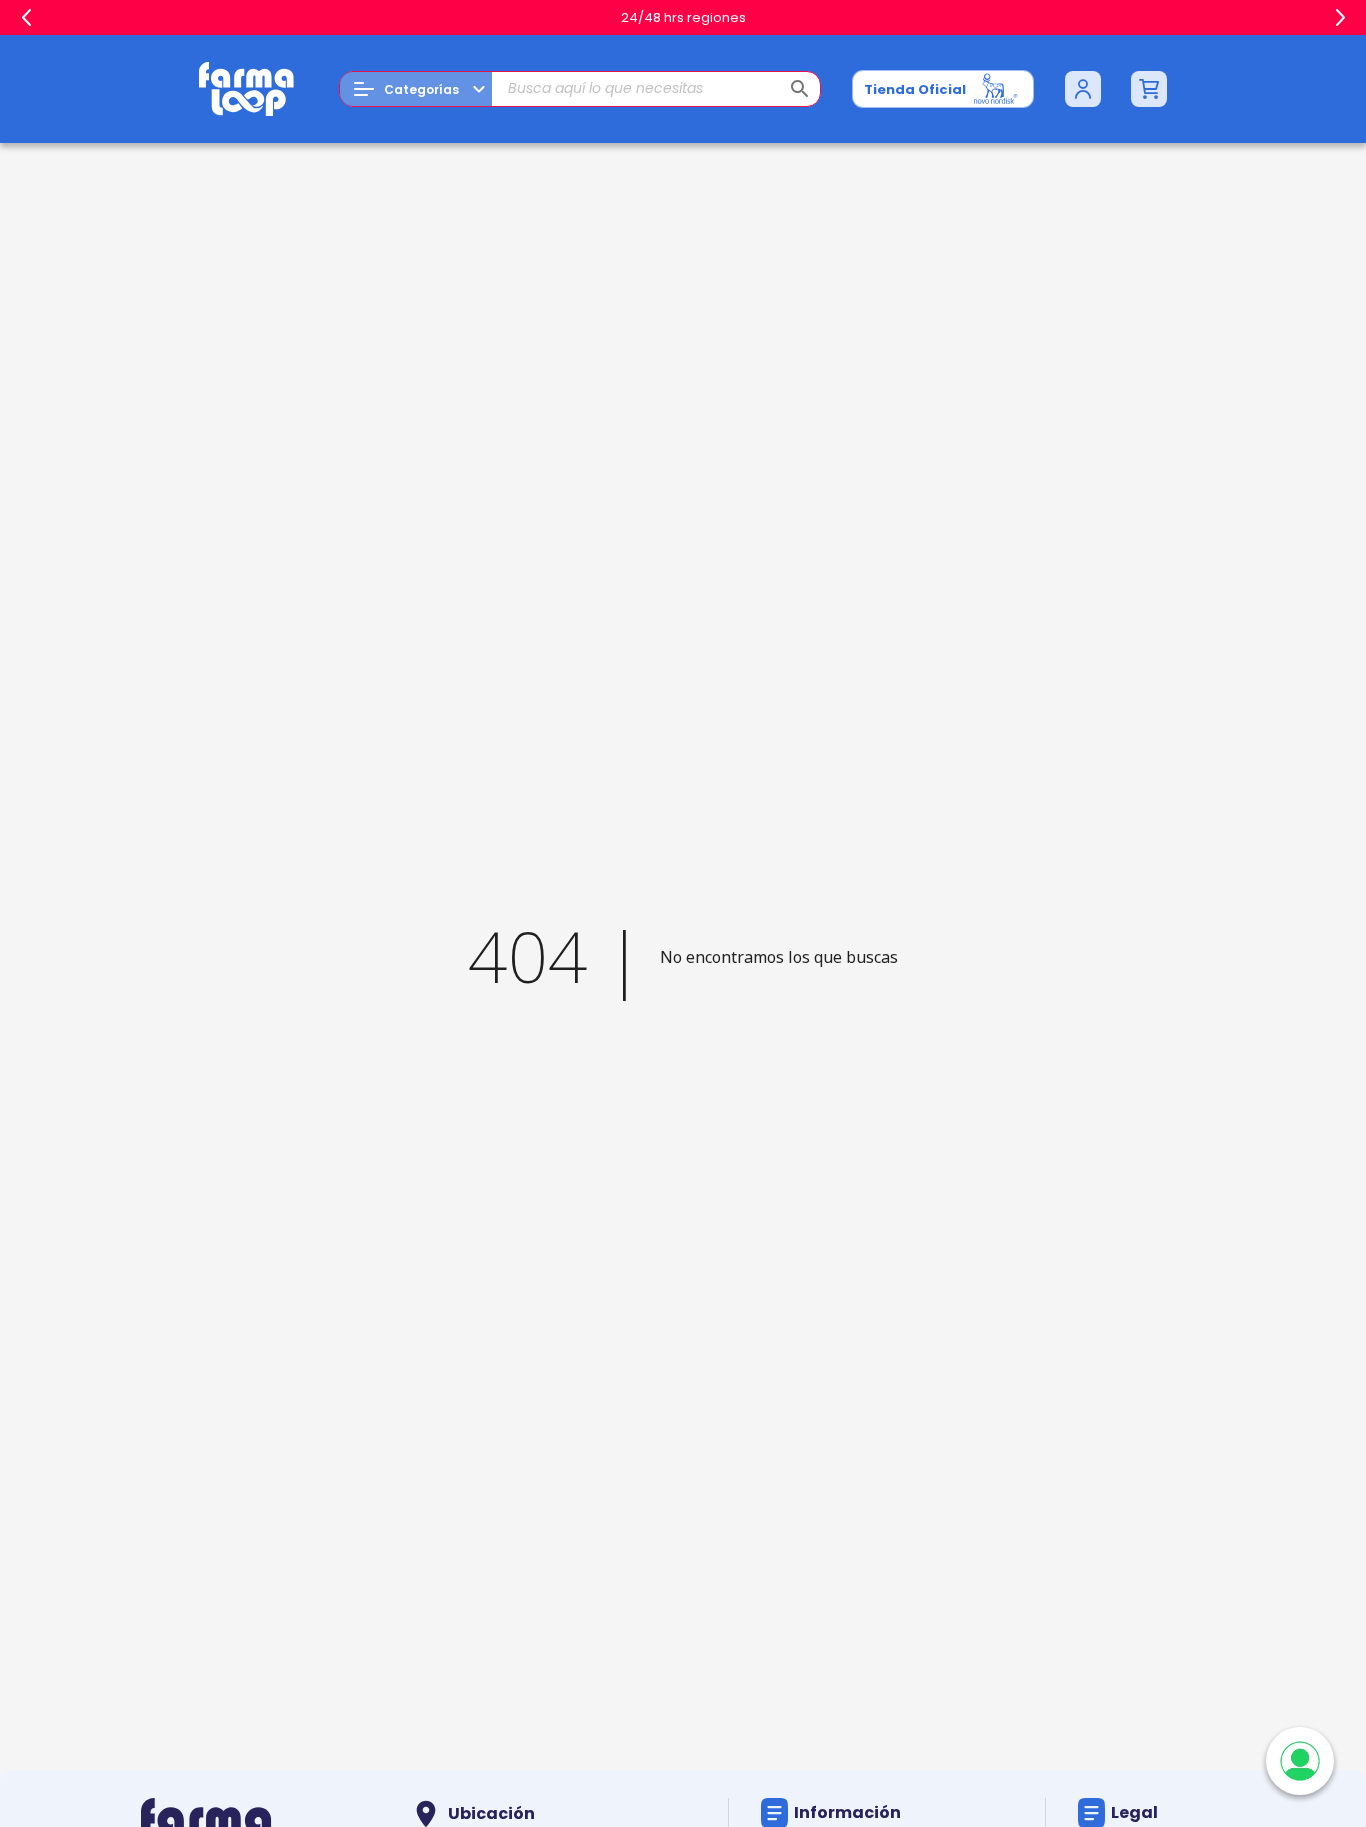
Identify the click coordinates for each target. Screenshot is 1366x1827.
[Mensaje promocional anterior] (26, 18)
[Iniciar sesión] (1083, 89)
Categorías (421, 89)
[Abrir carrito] (1149, 89)
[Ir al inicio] (247, 89)
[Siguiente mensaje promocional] (1340, 18)
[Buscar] (800, 89)
